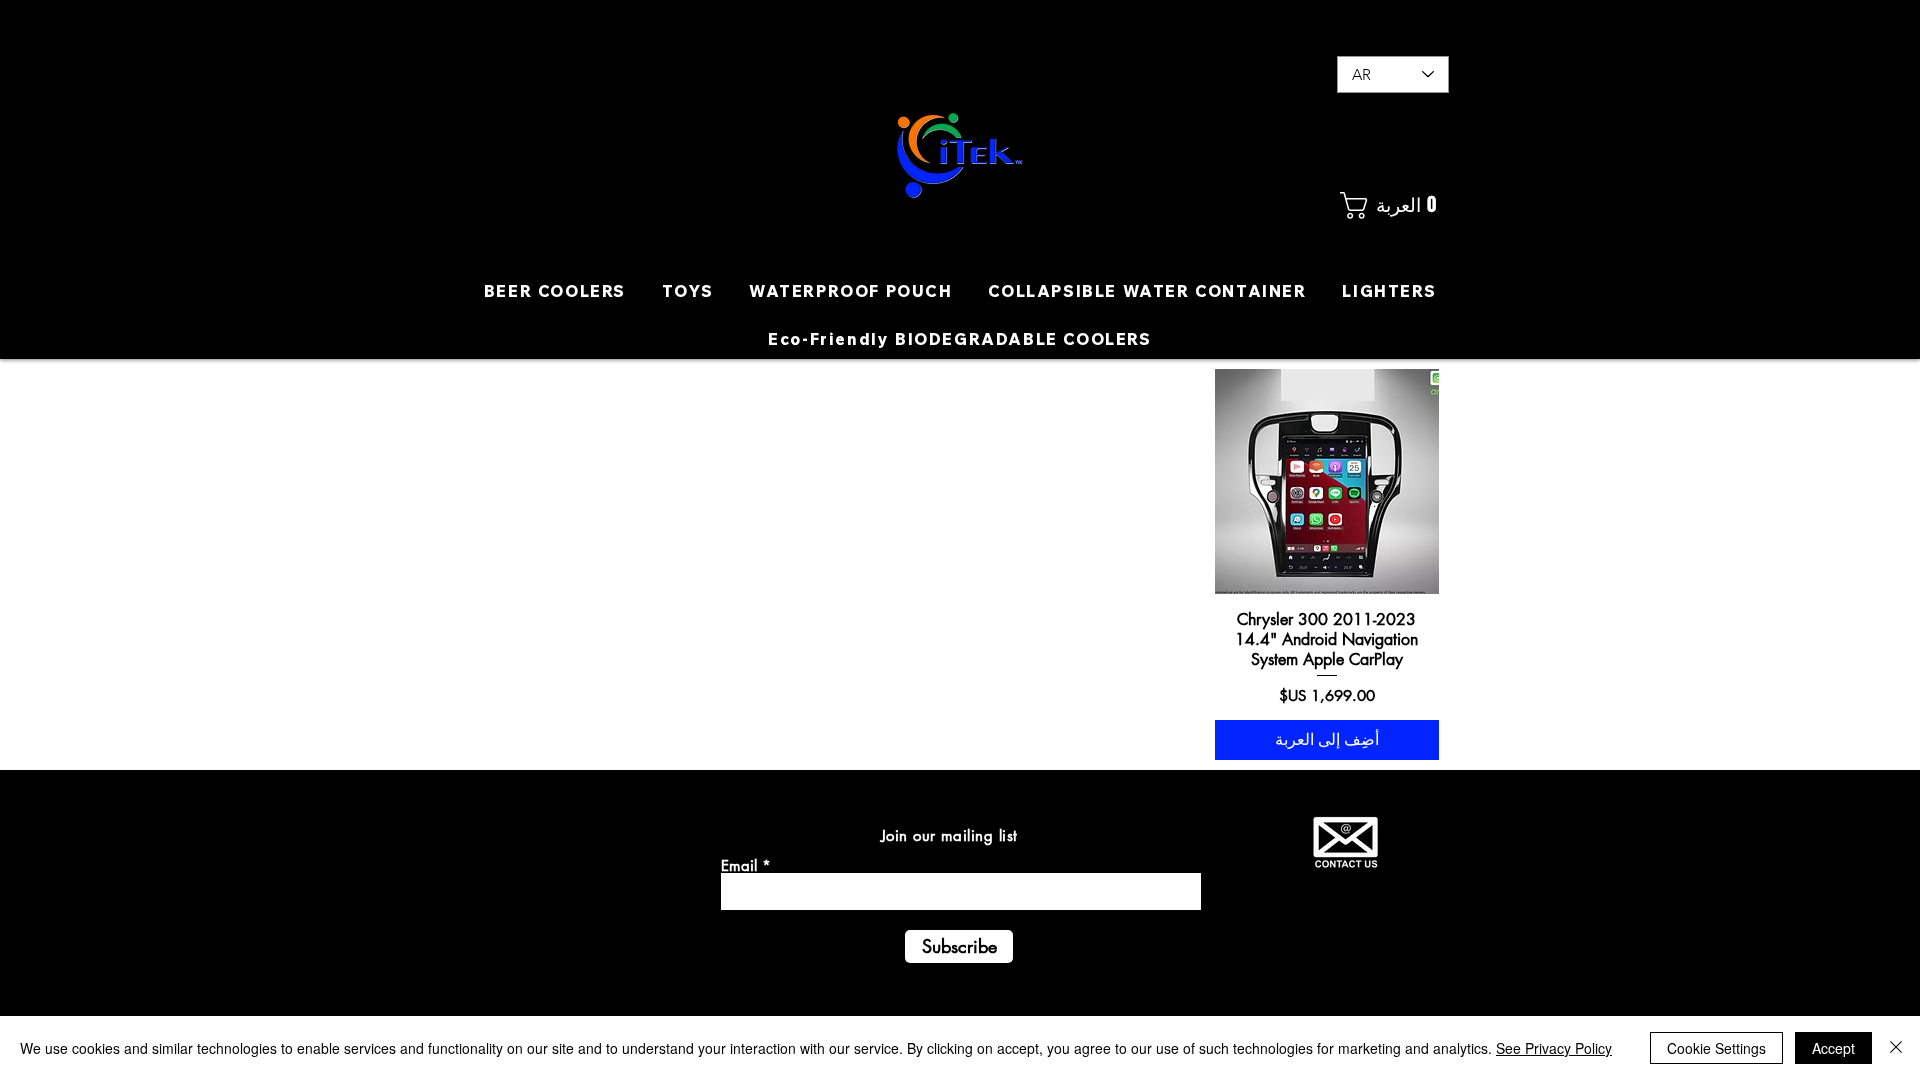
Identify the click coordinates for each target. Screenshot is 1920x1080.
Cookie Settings (1716, 1048)
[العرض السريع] (1327, 481)
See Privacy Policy (1554, 1048)
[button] (1392, 205)
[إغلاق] (1896, 1048)
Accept (1833, 1048)
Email (739, 865)
